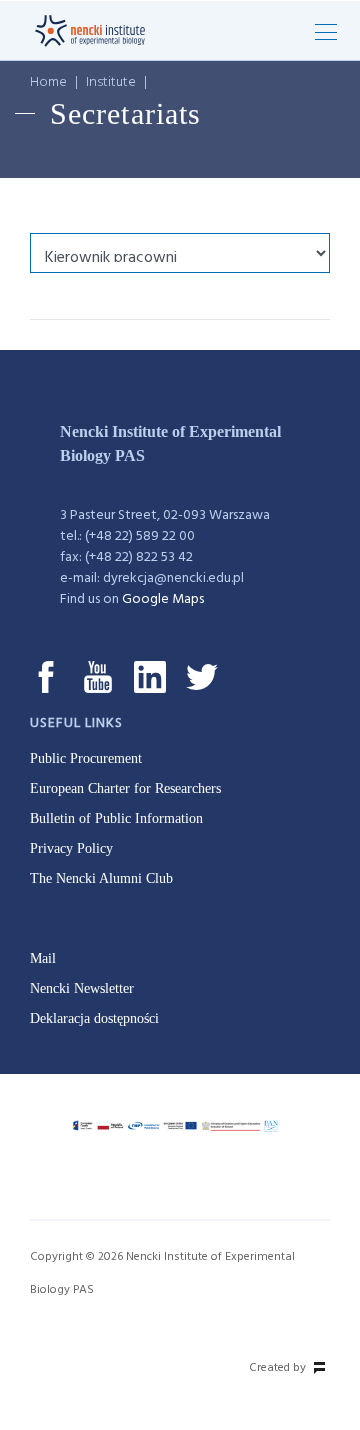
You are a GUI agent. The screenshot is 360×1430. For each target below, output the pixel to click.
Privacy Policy (71, 848)
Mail (43, 958)
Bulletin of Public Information (116, 818)
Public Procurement (86, 758)
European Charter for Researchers (125, 788)
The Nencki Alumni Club (101, 878)
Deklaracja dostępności (94, 1018)
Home (48, 82)
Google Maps (163, 599)
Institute (111, 82)
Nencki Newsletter (82, 988)
